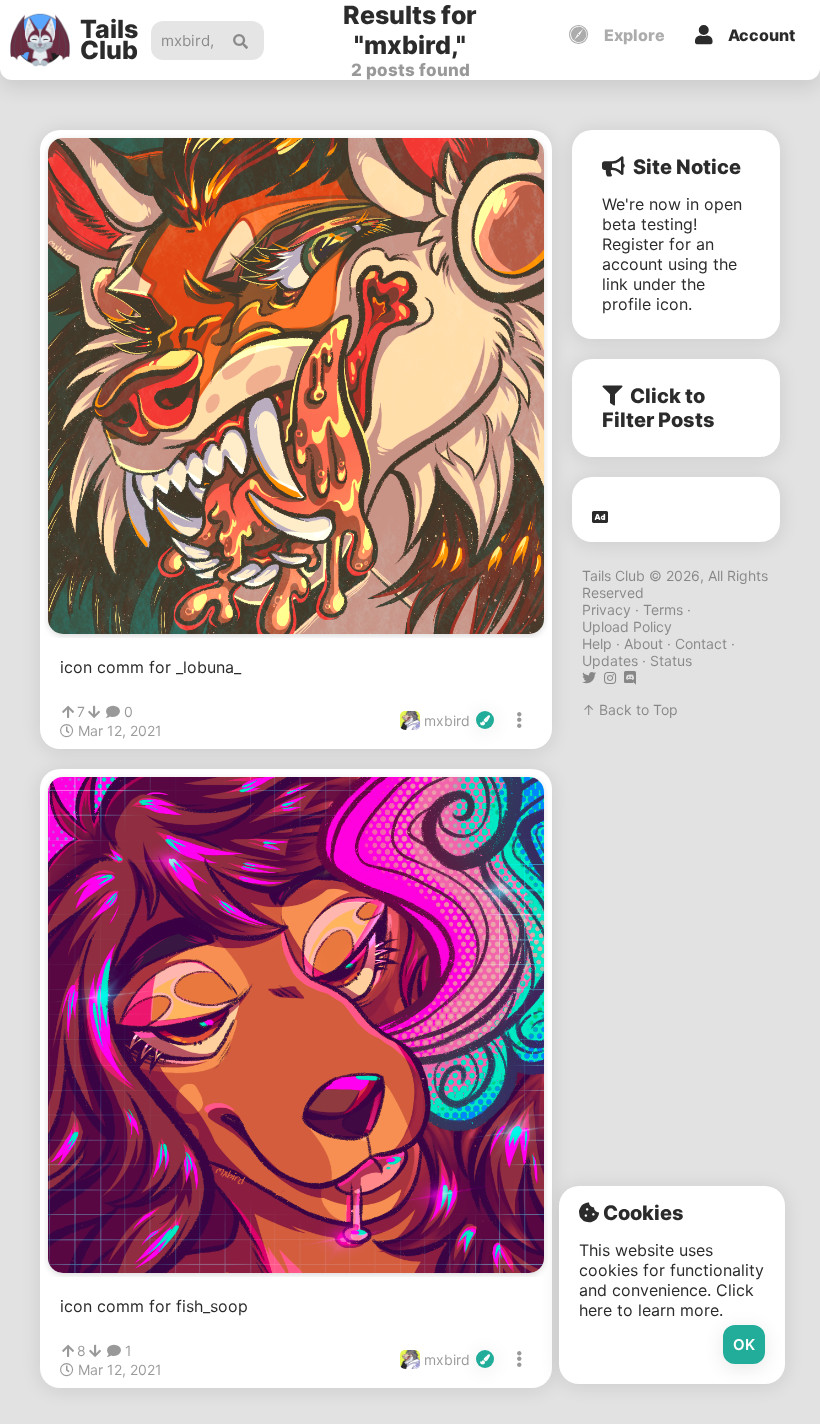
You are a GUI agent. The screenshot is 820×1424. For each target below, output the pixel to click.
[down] (94, 711)
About (643, 643)
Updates (610, 660)
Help (597, 643)
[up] (68, 711)
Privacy (606, 609)
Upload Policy (627, 626)
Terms (663, 609)
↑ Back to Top (630, 709)
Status (671, 660)
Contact (701, 643)
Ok (744, 1344)
